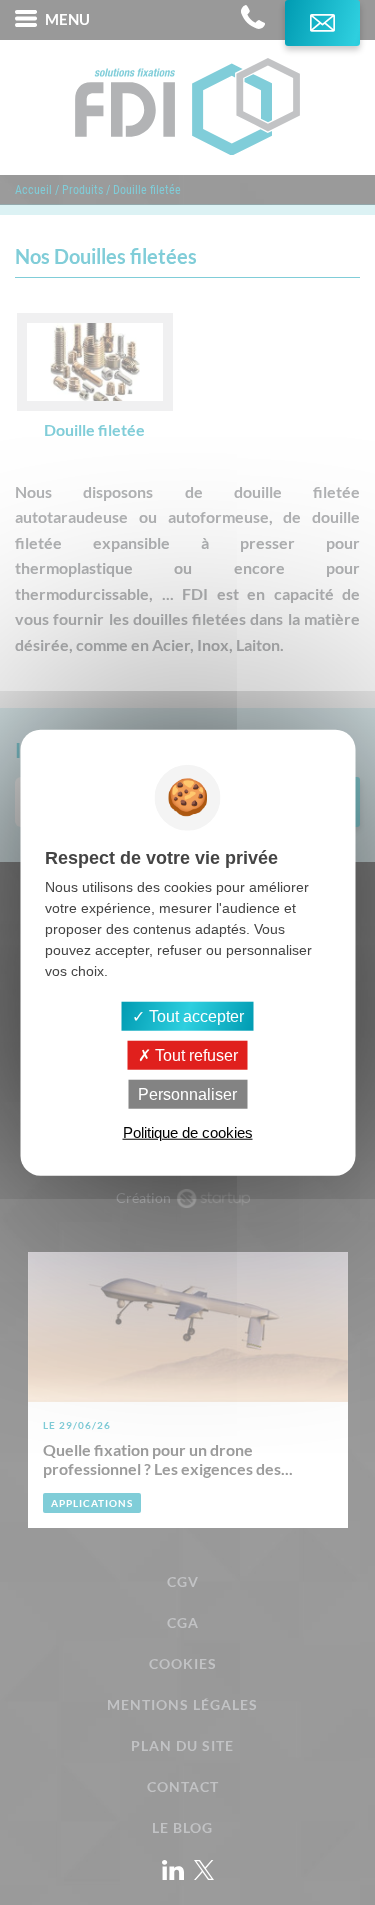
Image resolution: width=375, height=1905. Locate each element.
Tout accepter (194, 1015)
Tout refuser (194, 1054)
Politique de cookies (188, 1132)
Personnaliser (187, 1094)
